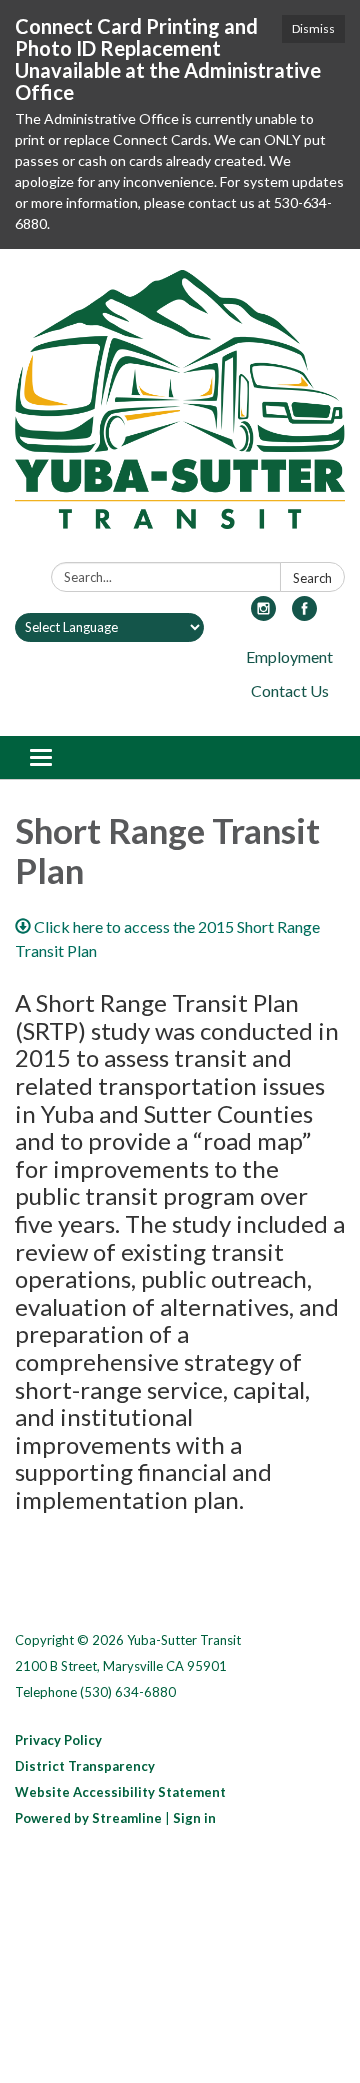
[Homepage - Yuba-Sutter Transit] (180, 409)
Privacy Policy (58, 1740)
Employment (289, 656)
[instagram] (263, 614)
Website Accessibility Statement (120, 1792)
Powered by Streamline (88, 1818)
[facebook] (304, 614)
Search (312, 578)
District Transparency (85, 1766)
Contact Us (290, 690)
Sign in (194, 1818)
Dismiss (313, 28)
